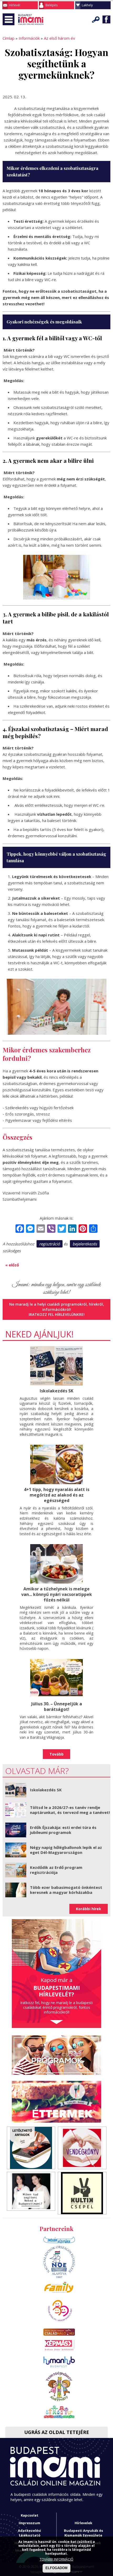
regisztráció (50, 1244)
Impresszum (29, 2523)
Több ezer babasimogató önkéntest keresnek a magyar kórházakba (66, 1890)
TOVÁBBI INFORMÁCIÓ (56, 2559)
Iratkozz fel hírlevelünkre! (57, 1314)
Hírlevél (15, 5)
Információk (29, 38)
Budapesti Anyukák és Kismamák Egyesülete (83, 2533)
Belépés (52, 5)
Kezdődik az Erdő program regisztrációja (56, 1870)
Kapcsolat (30, 2515)
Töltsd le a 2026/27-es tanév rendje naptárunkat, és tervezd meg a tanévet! (70, 1810)
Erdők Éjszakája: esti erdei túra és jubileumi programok (63, 1830)
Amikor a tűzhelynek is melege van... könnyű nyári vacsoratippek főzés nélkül (57, 1594)
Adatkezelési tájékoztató (29, 2533)
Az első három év (60, 38)
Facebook (106, 19)
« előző (12, 1265)
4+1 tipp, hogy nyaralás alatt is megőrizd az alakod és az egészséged (57, 1495)
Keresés (96, 19)
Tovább (56, 1754)
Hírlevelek (83, 2523)
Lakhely (87, 5)
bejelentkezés (85, 1244)
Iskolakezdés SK (56, 1391)
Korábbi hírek (89, 1909)
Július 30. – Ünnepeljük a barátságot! (57, 1707)
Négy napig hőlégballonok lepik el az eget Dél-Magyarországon (66, 1850)
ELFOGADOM (56, 2568)
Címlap (9, 38)
